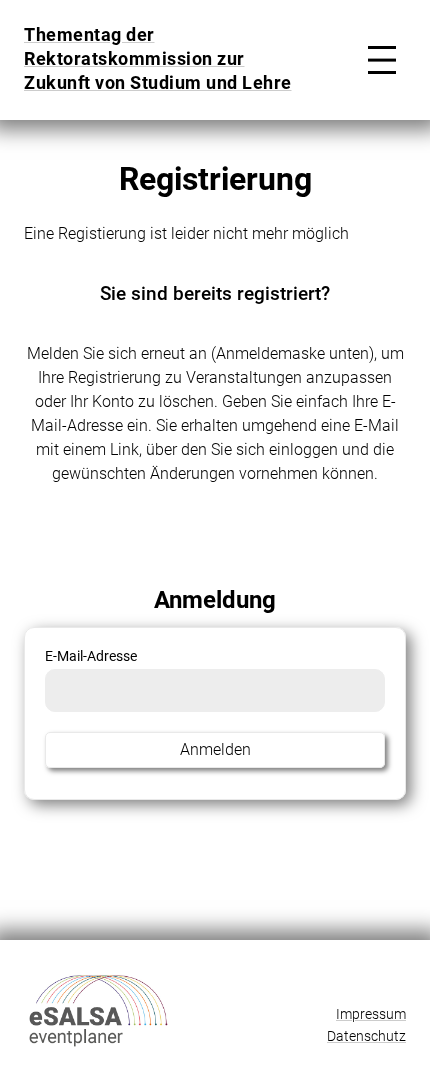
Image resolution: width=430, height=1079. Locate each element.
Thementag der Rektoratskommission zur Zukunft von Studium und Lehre (158, 58)
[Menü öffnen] (378, 60)
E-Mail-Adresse (91, 656)
